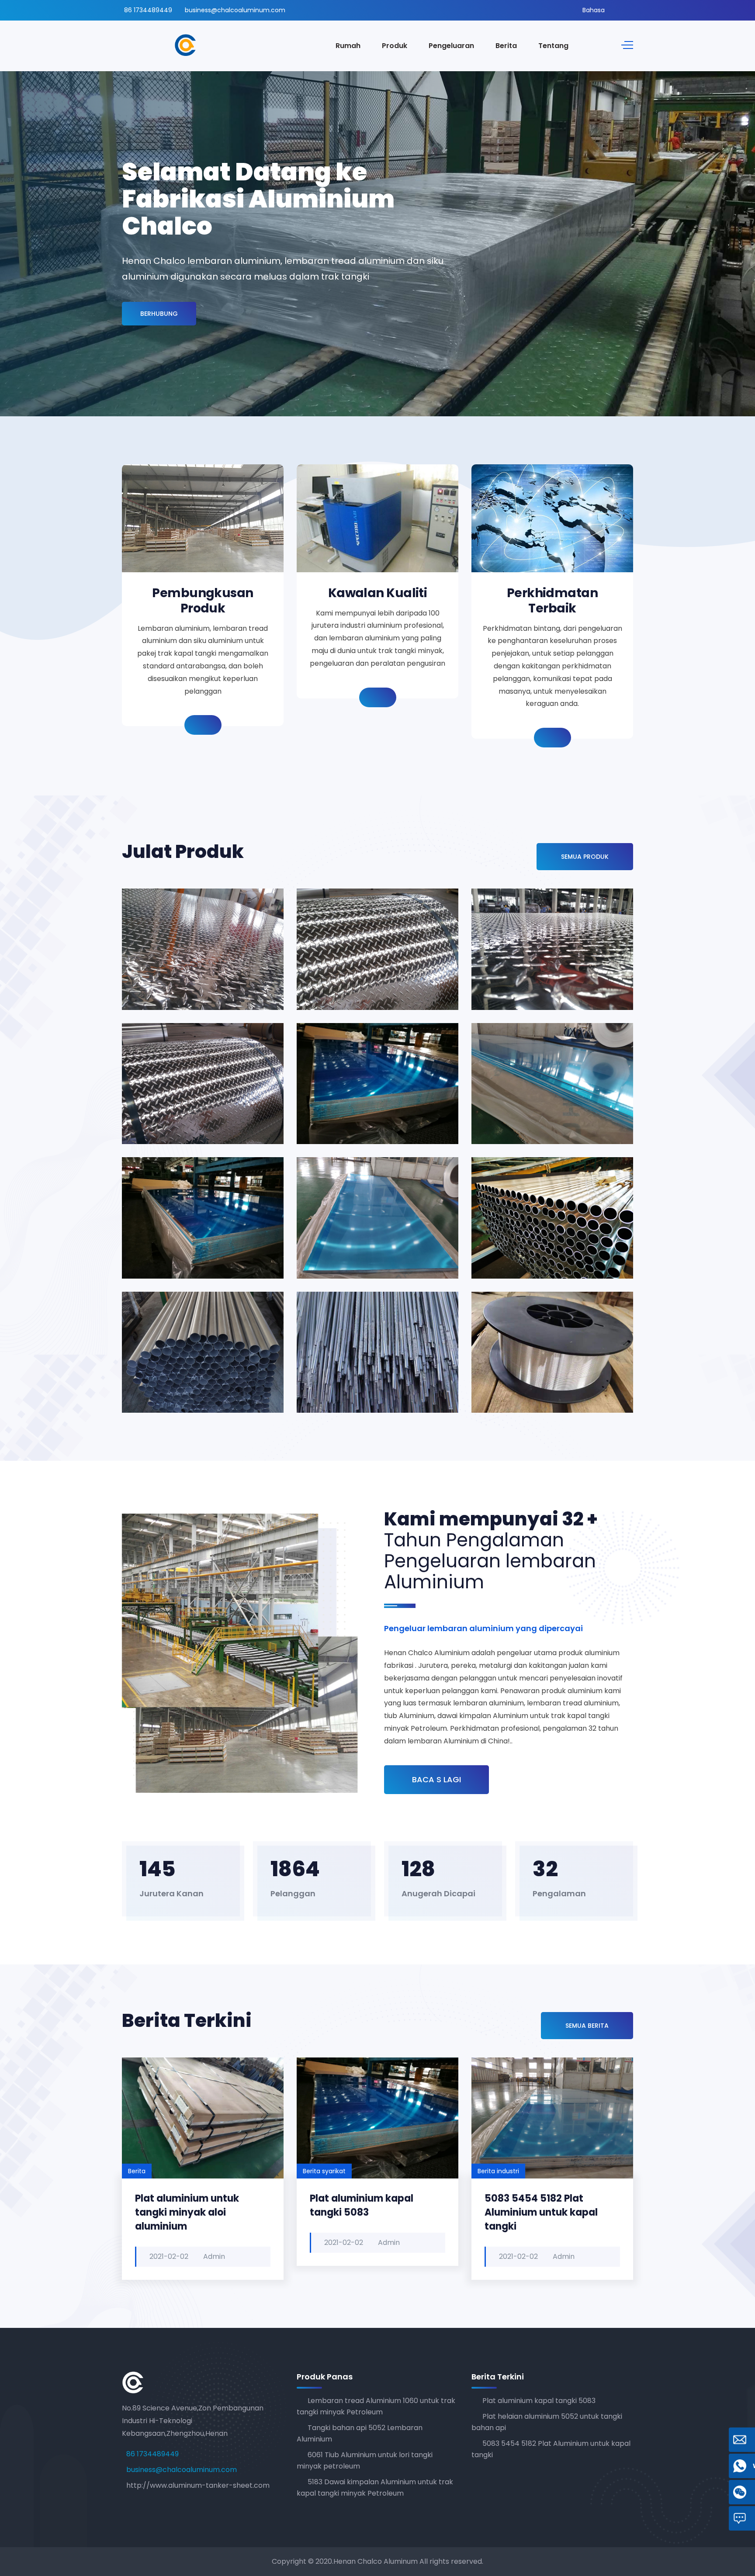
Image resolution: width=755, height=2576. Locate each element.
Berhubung (159, 314)
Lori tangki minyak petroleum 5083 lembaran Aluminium (367, 1243)
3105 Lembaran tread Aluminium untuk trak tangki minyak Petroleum (185, 1101)
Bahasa (594, 10)
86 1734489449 (148, 10)
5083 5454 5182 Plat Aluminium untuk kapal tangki (541, 2212)
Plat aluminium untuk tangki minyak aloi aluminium (187, 2212)
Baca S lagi (436, 1779)
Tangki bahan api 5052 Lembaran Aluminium (359, 1108)
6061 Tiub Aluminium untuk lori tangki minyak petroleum (541, 1243)
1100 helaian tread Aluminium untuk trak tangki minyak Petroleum (363, 967)
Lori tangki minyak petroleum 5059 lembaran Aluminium (192, 1243)
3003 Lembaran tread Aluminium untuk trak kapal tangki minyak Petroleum (532, 960)
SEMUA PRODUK (585, 857)
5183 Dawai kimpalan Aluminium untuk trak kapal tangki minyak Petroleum (366, 1363)
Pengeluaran (451, 46)
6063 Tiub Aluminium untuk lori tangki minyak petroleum (192, 1377)
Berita (506, 46)
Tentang (553, 46)
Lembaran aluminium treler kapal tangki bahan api (539, 1101)
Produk (395, 46)
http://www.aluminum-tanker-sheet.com (198, 2485)
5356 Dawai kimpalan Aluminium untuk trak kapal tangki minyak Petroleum (541, 1363)
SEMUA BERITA (587, 2026)
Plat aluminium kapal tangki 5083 (362, 2205)
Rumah (348, 46)
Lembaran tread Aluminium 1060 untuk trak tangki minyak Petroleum (185, 967)
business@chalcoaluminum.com (235, 10)
